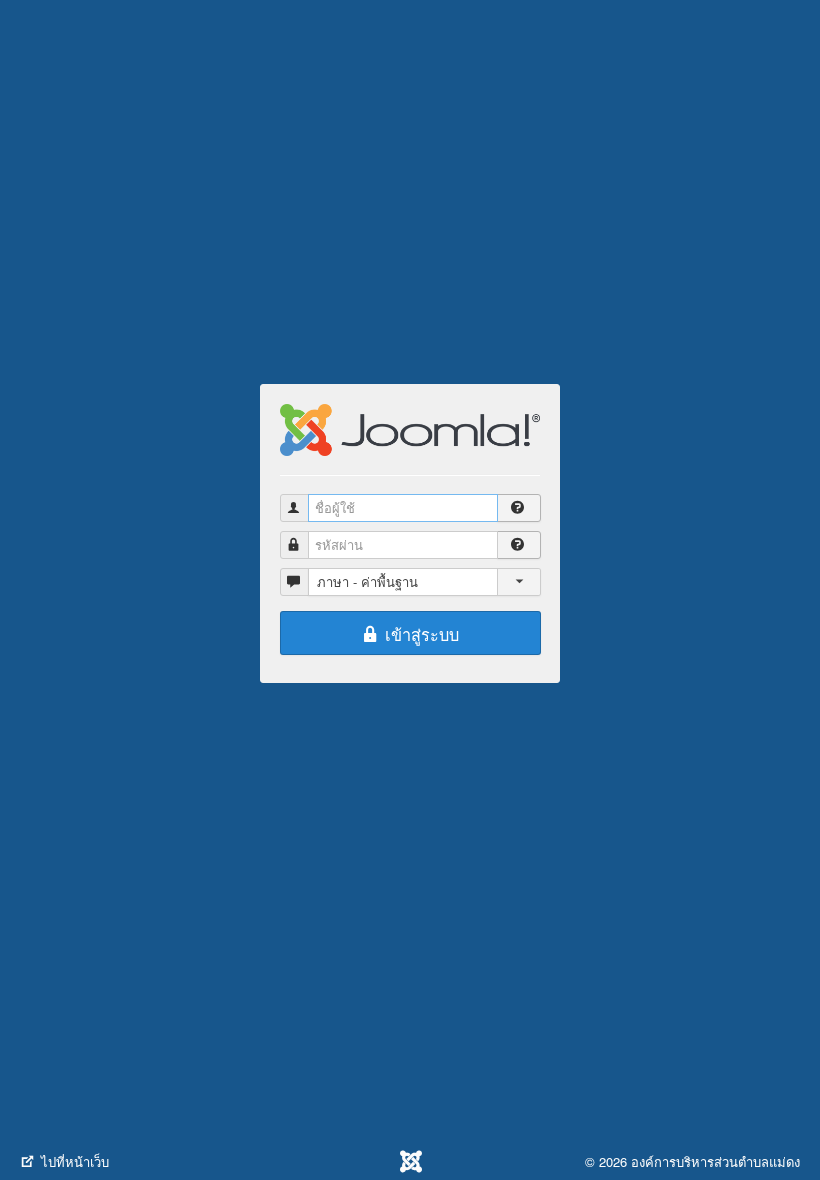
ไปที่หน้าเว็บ (73, 1162)
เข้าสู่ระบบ (419, 634)
